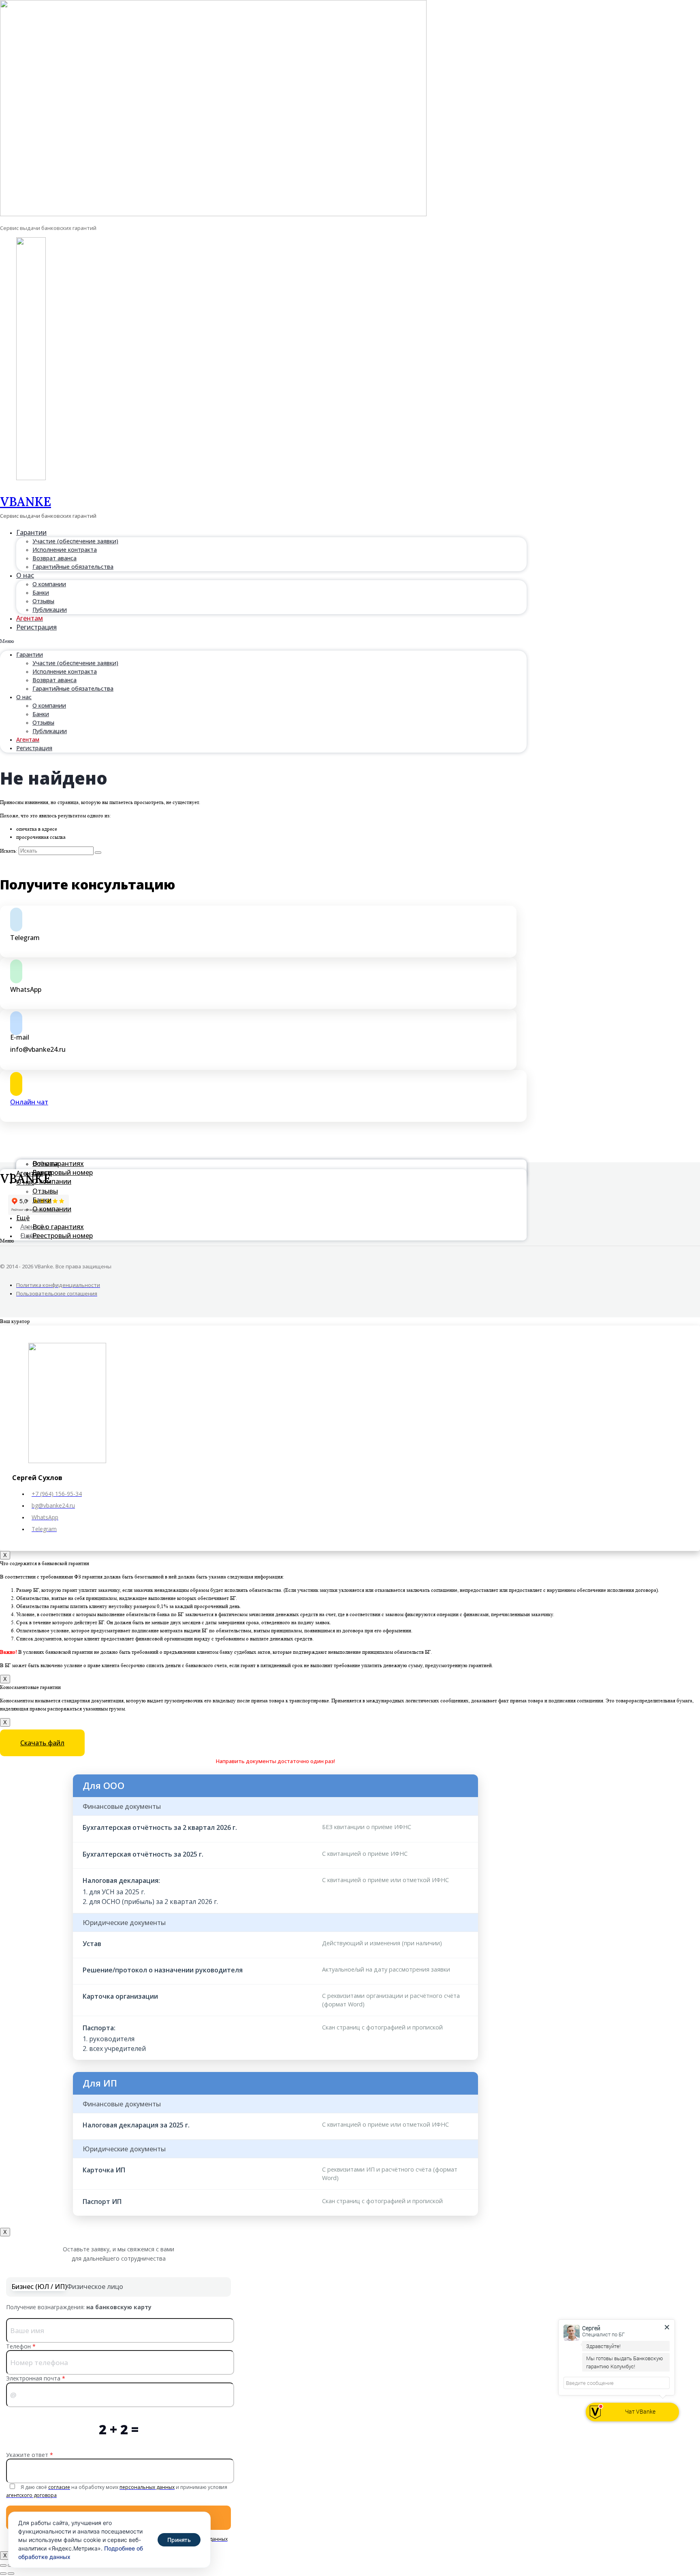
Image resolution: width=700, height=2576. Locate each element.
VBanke (26, 502)
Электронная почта (36, 2378)
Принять (179, 2540)
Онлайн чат (29, 1102)
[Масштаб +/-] (3, 2565)
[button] (263, 641)
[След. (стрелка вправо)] (11, 2574)
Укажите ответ (30, 2455)
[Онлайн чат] (16, 1084)
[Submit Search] (98, 853)
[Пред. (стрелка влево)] (3, 2574)
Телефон (21, 2346)
